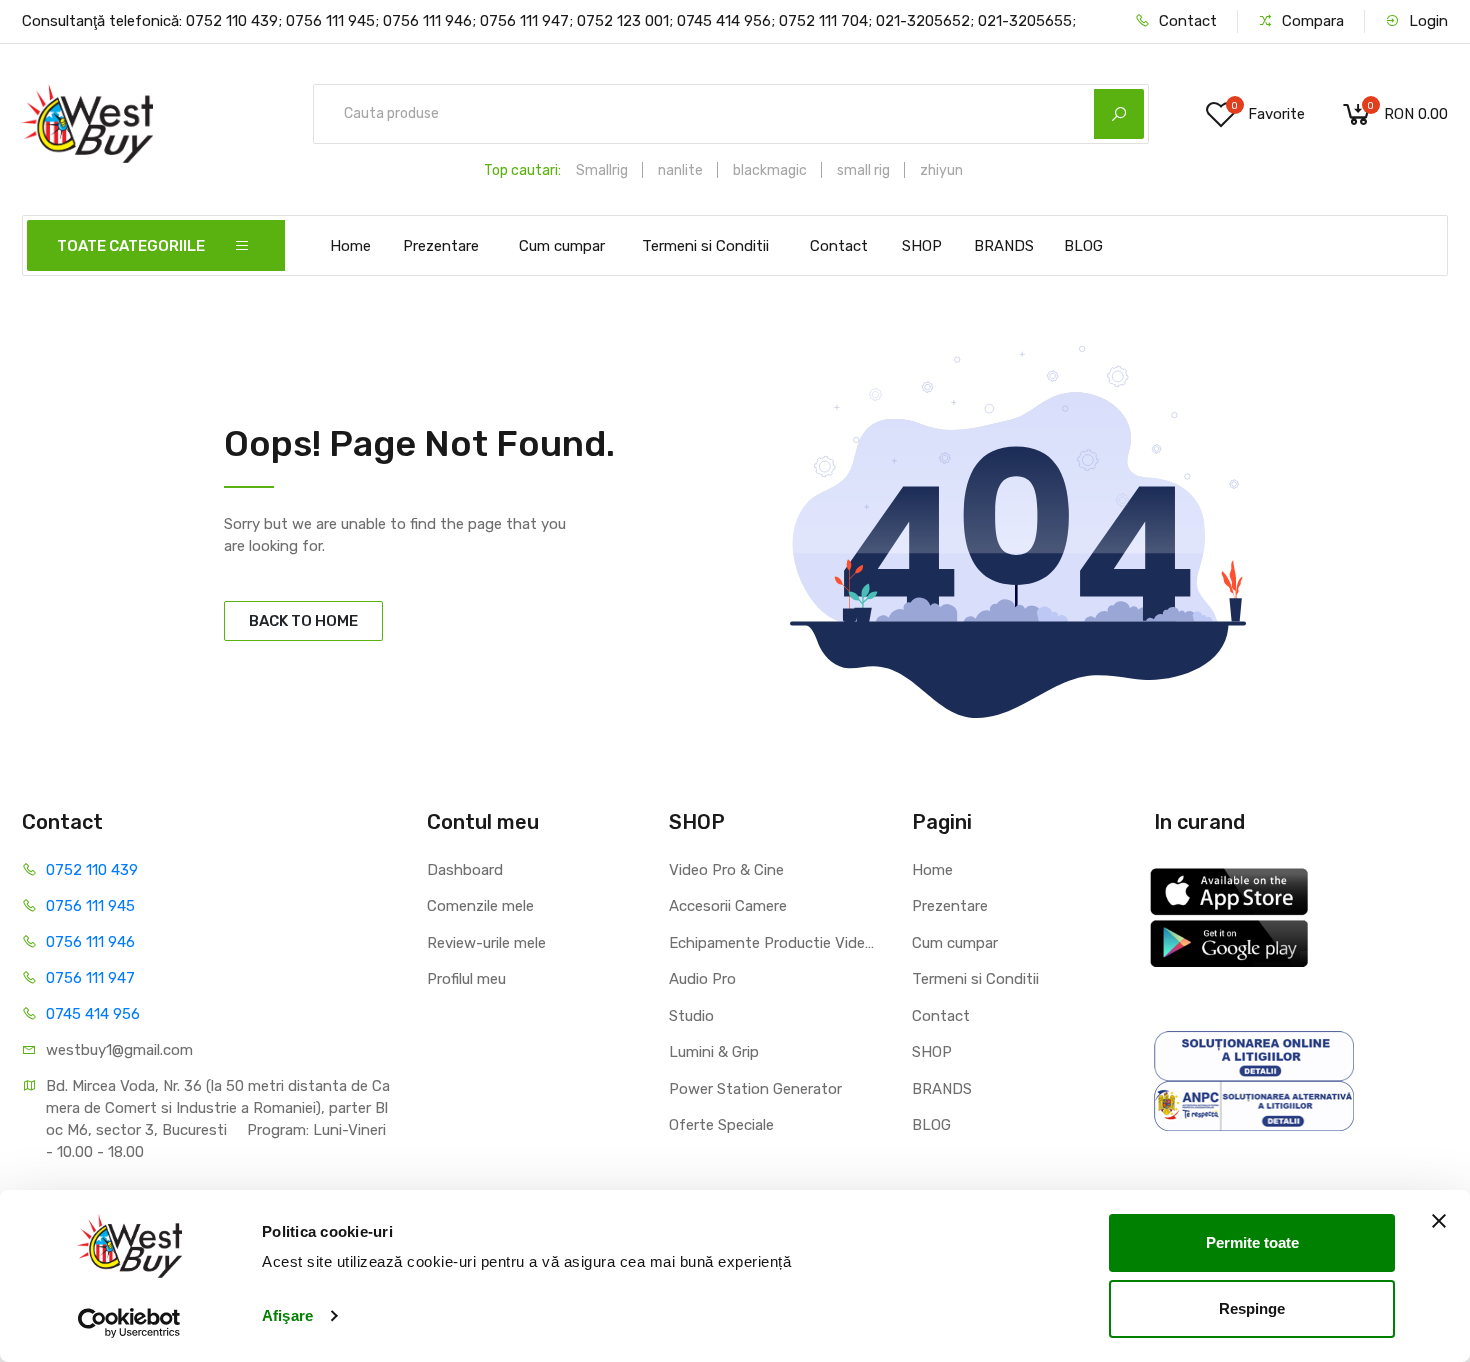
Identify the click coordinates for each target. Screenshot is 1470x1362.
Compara (1311, 21)
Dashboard (465, 870)
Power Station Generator (755, 1089)
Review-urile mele (486, 943)
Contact (1186, 21)
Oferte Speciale (721, 1125)
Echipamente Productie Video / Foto (775, 943)
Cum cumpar (562, 246)
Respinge (1252, 1307)
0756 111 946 (90, 942)
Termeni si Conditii (705, 246)
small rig (863, 170)
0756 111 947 (90, 978)
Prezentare (441, 246)
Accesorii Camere (728, 906)
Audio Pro (702, 979)
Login (1426, 21)
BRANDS (1004, 246)
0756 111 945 (90, 906)
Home (350, 246)
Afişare (287, 1315)
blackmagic (770, 170)
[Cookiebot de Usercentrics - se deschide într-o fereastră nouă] (129, 1323)
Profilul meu (466, 979)
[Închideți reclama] (1439, 1221)
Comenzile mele (480, 906)
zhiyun (941, 170)
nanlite (680, 170)
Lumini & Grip (714, 1052)
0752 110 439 (92, 870)
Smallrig (602, 170)
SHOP (922, 246)
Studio (691, 1016)
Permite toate (1252, 1242)
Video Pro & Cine (726, 870)
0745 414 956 (93, 1014)
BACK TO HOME (303, 621)
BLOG (1083, 246)
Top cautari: (522, 170)
